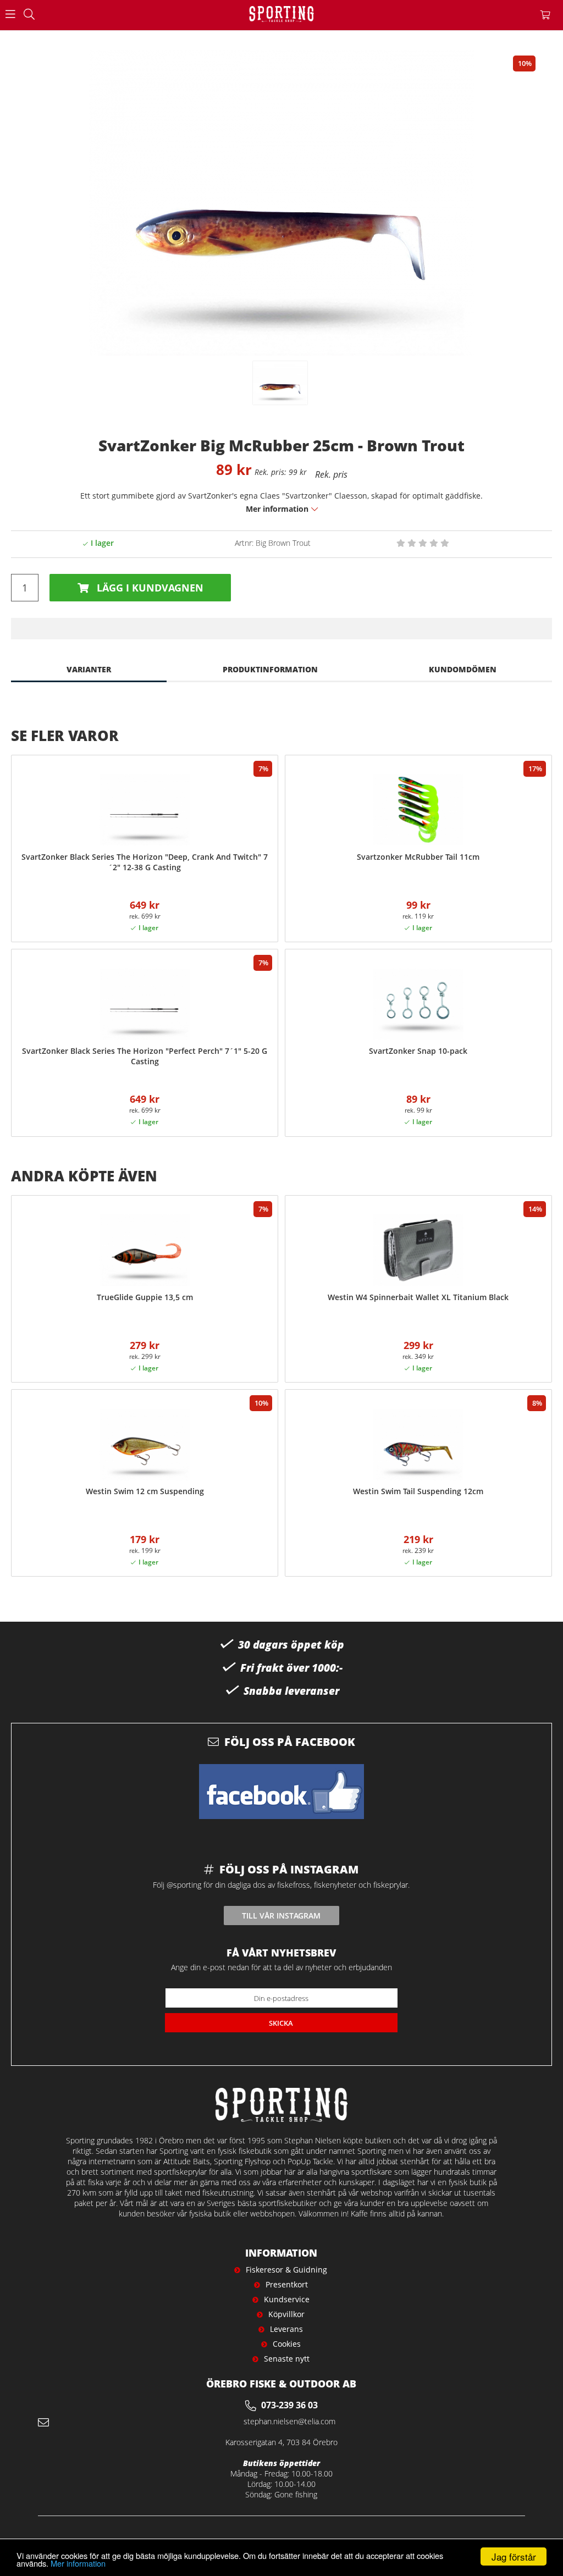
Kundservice (287, 2299)
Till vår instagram (281, 1916)
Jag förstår (514, 2556)
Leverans (286, 2329)
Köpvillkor (286, 2314)
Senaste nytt (287, 2359)
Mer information (78, 2563)
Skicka (281, 2023)
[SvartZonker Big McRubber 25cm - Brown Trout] (280, 383)
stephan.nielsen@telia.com (289, 2421)
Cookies (287, 2344)
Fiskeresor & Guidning (286, 2270)
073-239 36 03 (289, 2405)
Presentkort (287, 2284)
